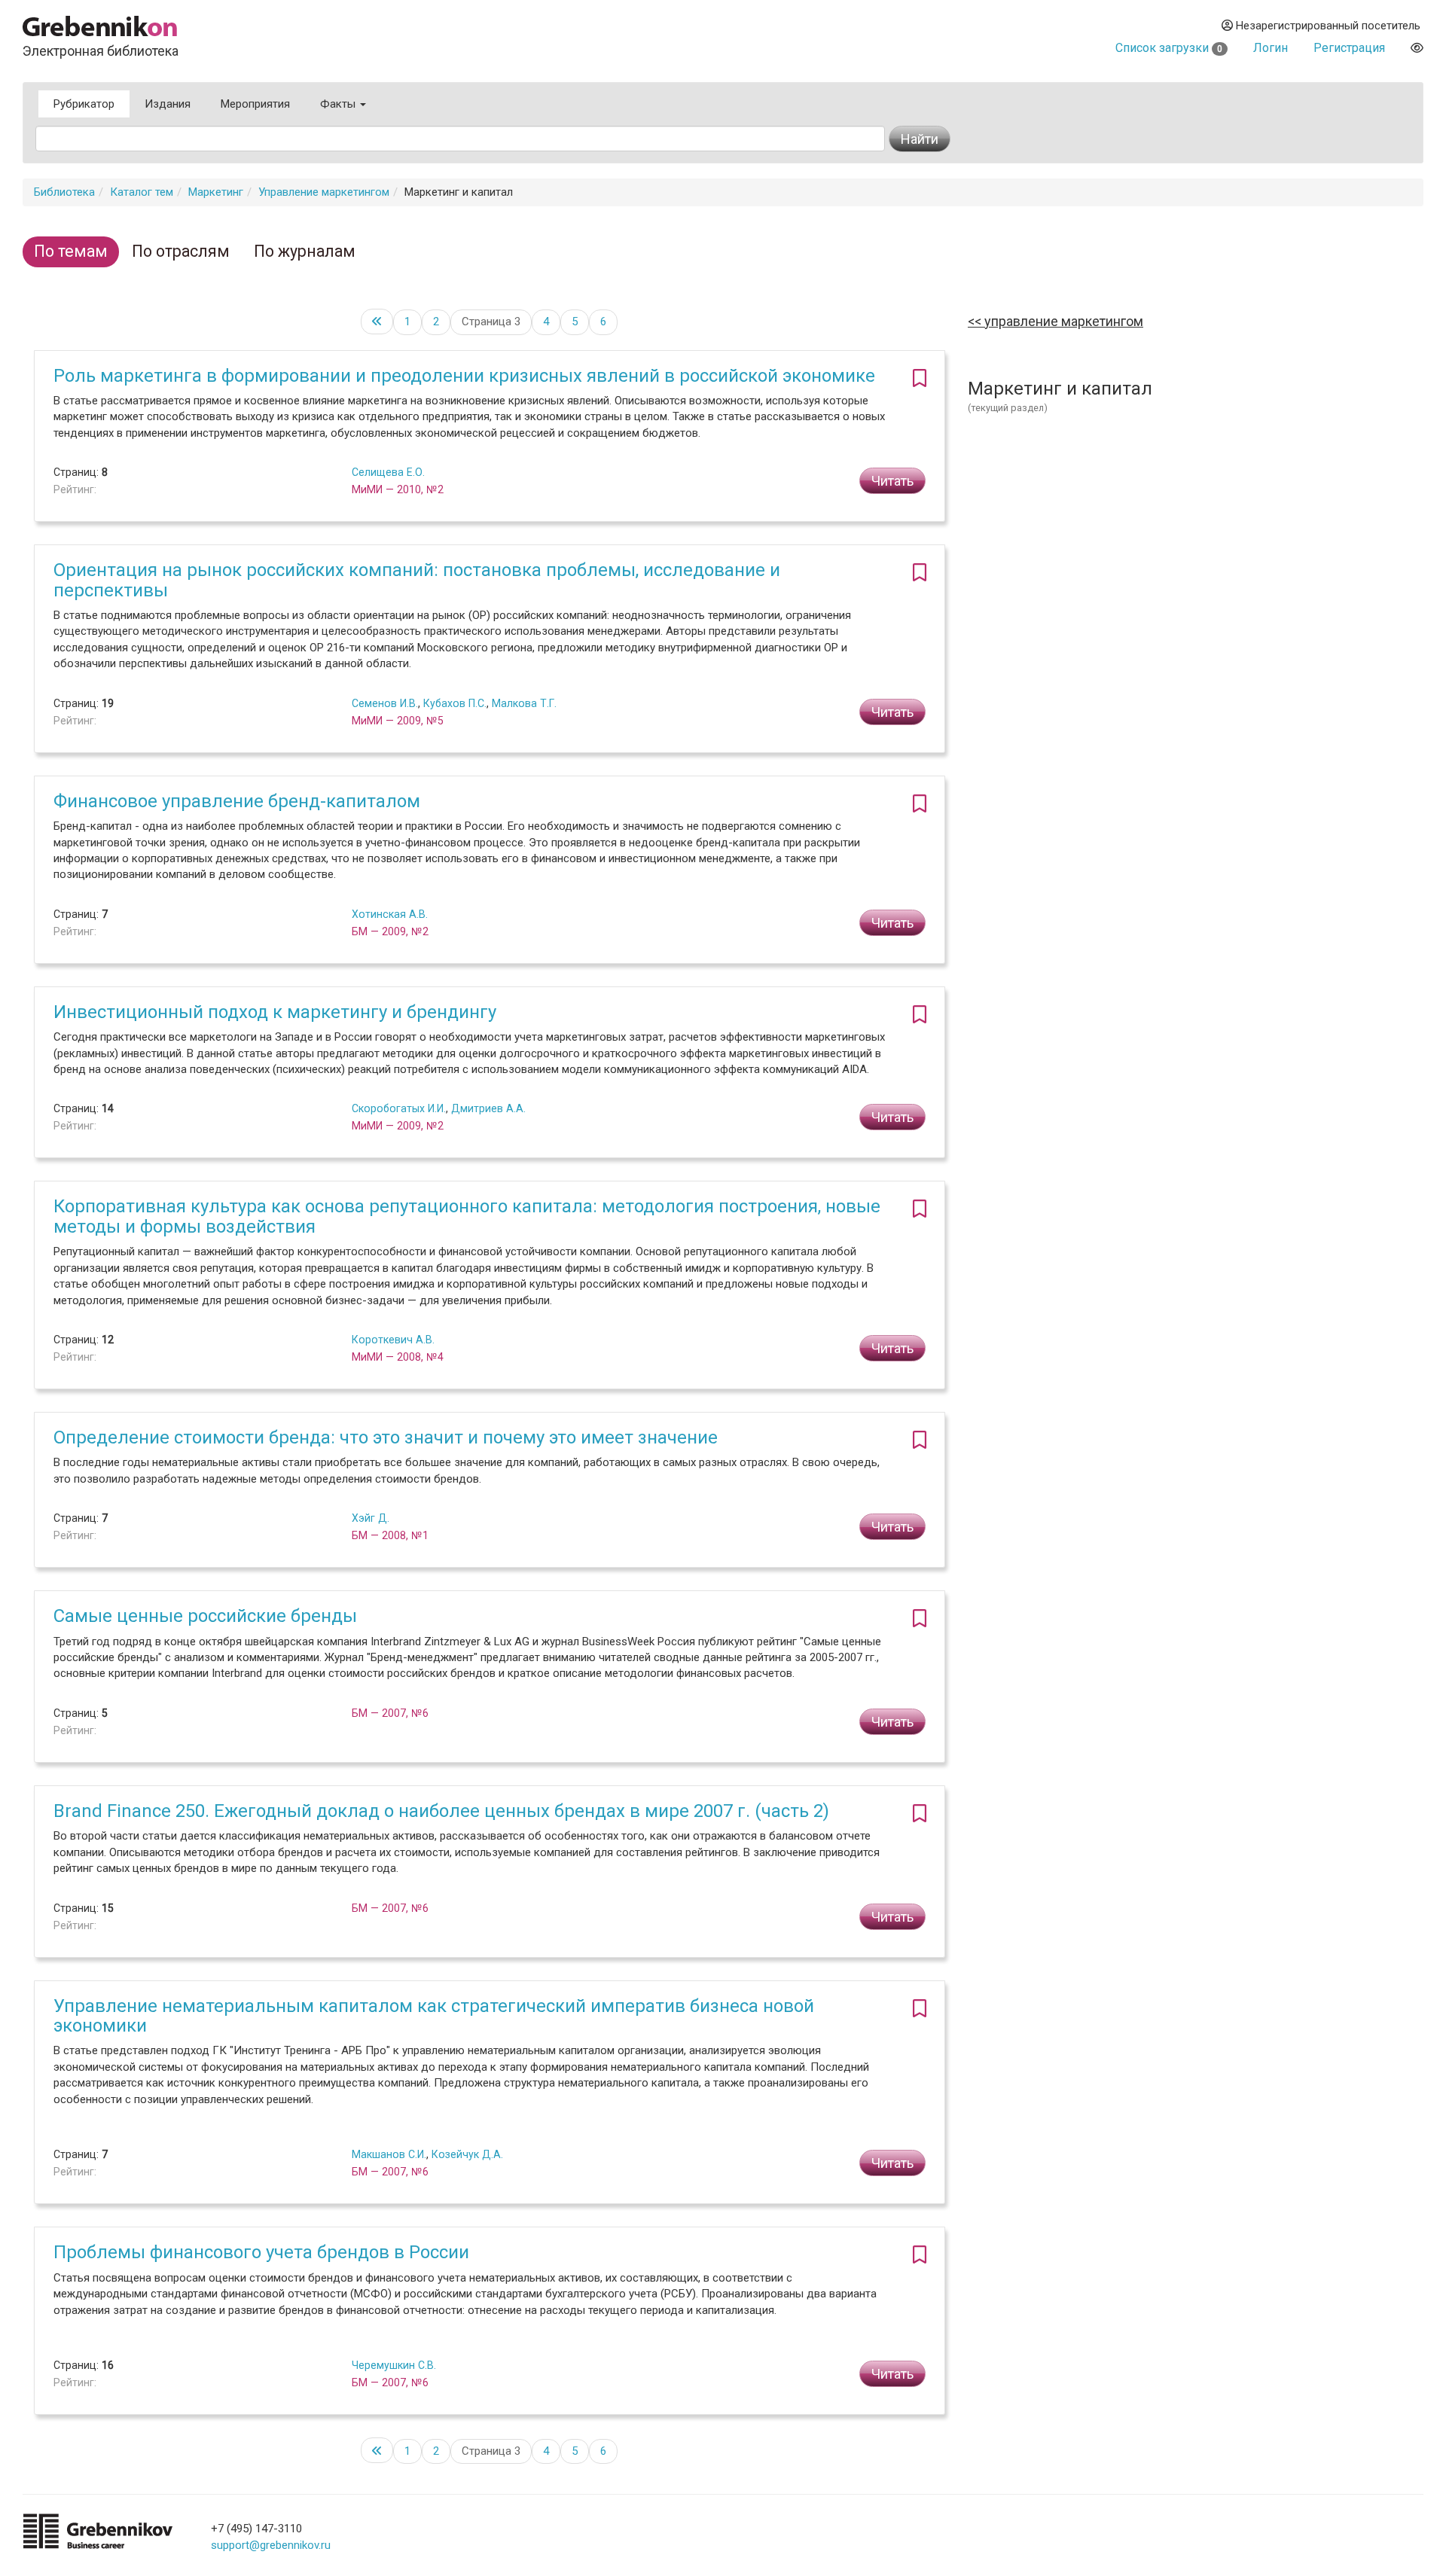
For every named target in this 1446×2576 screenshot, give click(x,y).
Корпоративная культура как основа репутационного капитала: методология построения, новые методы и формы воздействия (467, 1216)
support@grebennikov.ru (271, 2545)
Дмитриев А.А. (488, 1108)
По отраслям (181, 251)
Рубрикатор (84, 104)
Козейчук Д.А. (467, 2154)
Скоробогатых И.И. (399, 1108)
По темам (71, 251)
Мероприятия (255, 104)
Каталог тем (142, 192)
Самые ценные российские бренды (205, 1616)
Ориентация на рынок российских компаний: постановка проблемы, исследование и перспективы (417, 580)
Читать (892, 481)
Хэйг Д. (371, 1518)
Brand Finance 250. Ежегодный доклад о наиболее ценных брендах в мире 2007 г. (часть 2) (441, 1811)
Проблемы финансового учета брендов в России (261, 2252)
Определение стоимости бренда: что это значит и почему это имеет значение (386, 1437)
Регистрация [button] (1349, 48)
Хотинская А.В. (390, 914)
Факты (339, 104)
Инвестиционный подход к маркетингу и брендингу (275, 1012)
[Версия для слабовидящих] (1417, 48)
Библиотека (64, 192)
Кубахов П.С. (455, 703)
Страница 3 (491, 322)
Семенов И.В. (385, 703)
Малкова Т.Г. (524, 703)
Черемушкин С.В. (394, 2365)
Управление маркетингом (324, 192)
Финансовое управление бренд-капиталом (237, 801)
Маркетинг (216, 192)
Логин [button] (1271, 48)
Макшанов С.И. (389, 2154)
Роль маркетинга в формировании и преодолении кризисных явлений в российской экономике (464, 376)
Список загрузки (1169, 48)
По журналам (305, 251)
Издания (168, 104)
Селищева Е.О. (388, 472)
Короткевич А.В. (393, 1340)
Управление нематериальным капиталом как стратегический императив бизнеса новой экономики (434, 2016)
